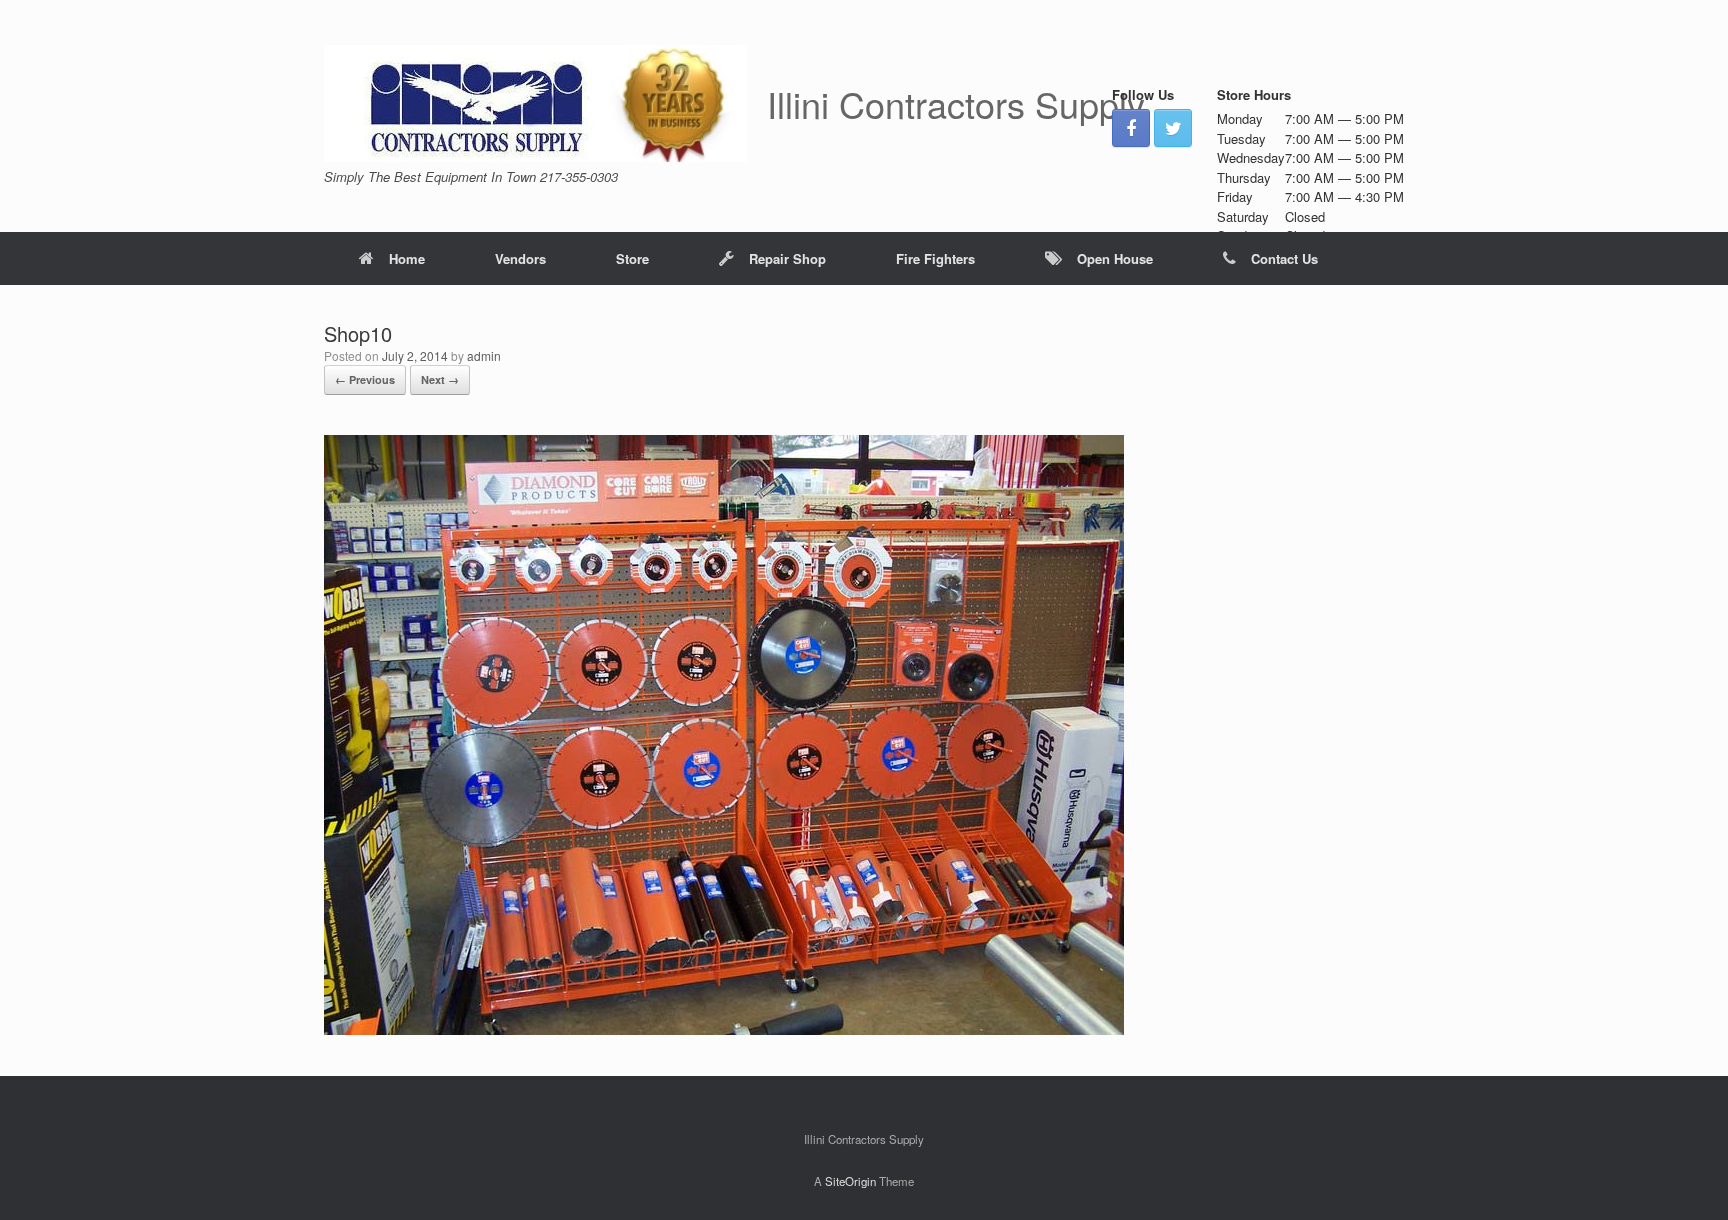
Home (407, 258)
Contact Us (1284, 258)
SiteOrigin (850, 1181)
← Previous (365, 379)
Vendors (520, 258)
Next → (440, 379)
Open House (1115, 258)
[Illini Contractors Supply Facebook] (1131, 128)
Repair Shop (787, 258)
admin (484, 355)
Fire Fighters (935, 258)
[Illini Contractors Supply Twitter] (1173, 128)
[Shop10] (724, 1029)
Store (632, 258)
